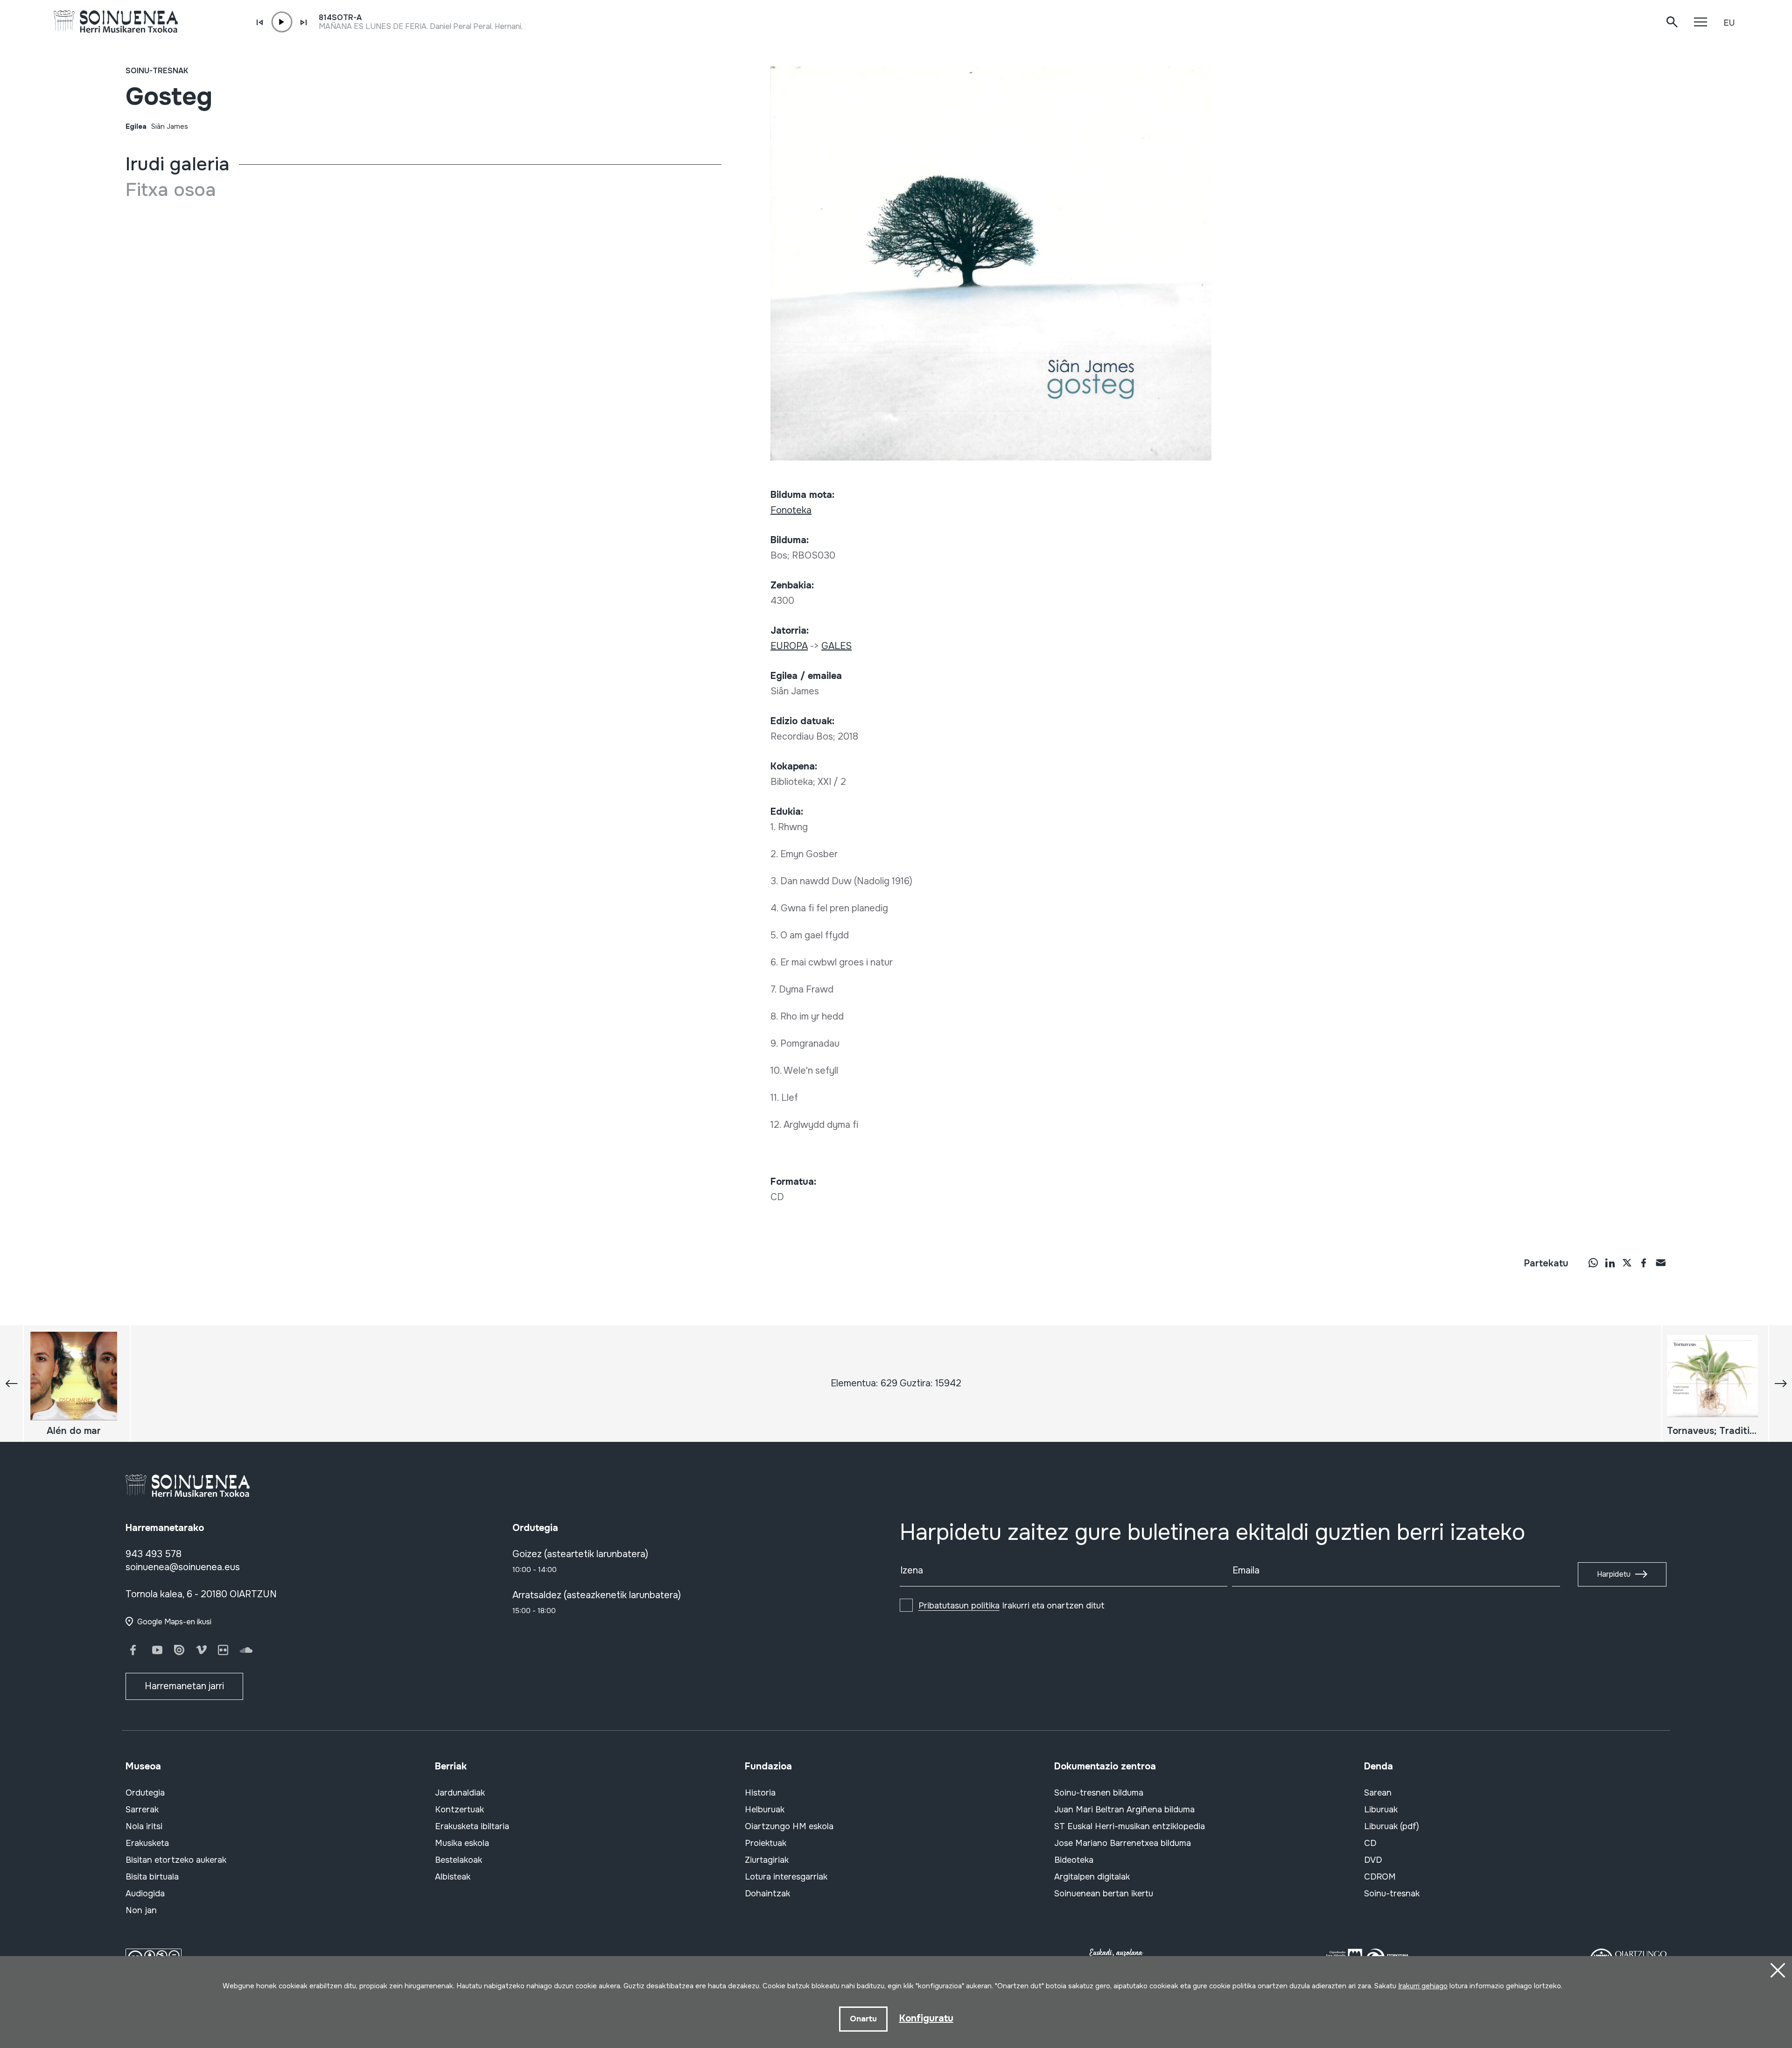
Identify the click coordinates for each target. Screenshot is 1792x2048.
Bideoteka (1074, 1860)
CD (1370, 1843)
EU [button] (1729, 23)
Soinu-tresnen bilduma (1099, 1793)
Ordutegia (145, 1793)
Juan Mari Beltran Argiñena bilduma (1124, 1810)
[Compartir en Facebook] (1644, 1262)
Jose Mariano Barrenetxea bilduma (1123, 1843)
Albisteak (453, 1877)
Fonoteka (791, 510)
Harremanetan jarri (184, 1686)
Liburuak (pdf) (1392, 1826)
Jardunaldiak (460, 1793)
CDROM (1380, 1877)
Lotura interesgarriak (786, 1877)
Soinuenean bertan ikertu (1104, 1894)
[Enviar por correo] (1660, 1262)
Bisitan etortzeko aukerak (176, 1860)
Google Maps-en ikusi (174, 1622)
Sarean (1378, 1793)
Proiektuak (766, 1843)
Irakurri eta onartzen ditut (1011, 1606)
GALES (836, 646)
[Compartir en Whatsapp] (1593, 1262)
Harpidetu (1614, 1574)
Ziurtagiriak (767, 1860)
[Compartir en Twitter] (1627, 1262)
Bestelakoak (458, 1860)
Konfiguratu (926, 2018)
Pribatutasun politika (959, 1606)
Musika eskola (462, 1843)
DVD (1373, 1860)
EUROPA (789, 646)
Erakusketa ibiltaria (472, 1826)
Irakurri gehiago (1423, 1986)
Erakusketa (147, 1843)
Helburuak (765, 1810)
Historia (760, 1793)
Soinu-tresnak (157, 71)
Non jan (141, 1910)
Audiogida (145, 1894)
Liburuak (1381, 1810)
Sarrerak (142, 1810)
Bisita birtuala (152, 1877)
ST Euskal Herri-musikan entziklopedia (1130, 1826)
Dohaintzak (767, 1894)
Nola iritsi (144, 1826)
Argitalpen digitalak (1092, 1877)
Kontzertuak (459, 1810)
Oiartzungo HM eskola (789, 1826)
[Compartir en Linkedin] (1610, 1262)
